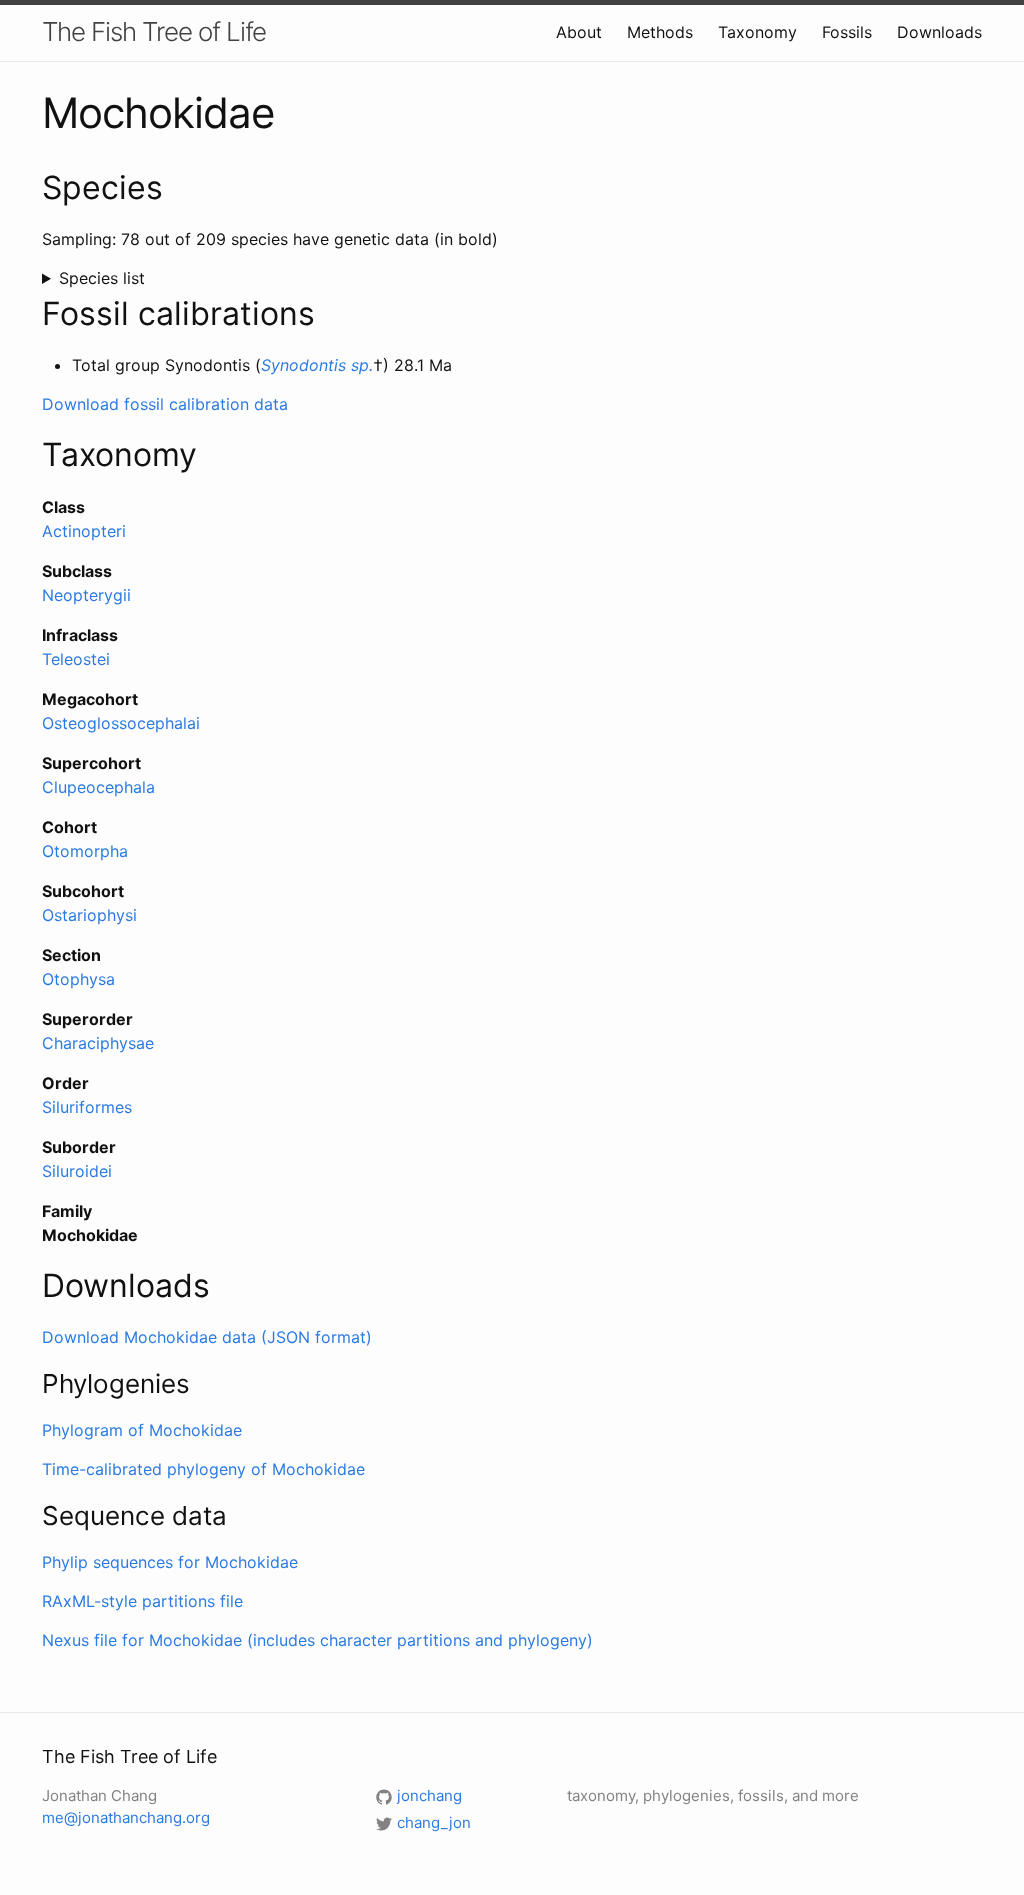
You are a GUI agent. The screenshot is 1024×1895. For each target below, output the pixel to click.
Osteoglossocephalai (121, 723)
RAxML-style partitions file (142, 1601)
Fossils (847, 32)
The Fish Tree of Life (154, 31)
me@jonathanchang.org (126, 1817)
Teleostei (76, 659)
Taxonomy (757, 32)
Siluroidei (77, 1171)
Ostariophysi (89, 915)
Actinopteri (84, 531)
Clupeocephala (98, 787)
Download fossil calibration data (165, 404)
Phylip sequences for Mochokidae (170, 1562)
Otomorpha (85, 851)
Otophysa (78, 979)
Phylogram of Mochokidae (142, 1430)
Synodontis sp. (317, 365)
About (579, 32)
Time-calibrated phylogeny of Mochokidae (203, 1469)
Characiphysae (98, 1043)
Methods (660, 32)
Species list (102, 278)
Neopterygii (86, 595)
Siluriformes (87, 1107)
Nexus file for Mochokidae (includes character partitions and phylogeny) (317, 1640)
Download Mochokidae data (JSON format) (207, 1337)
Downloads (939, 32)
